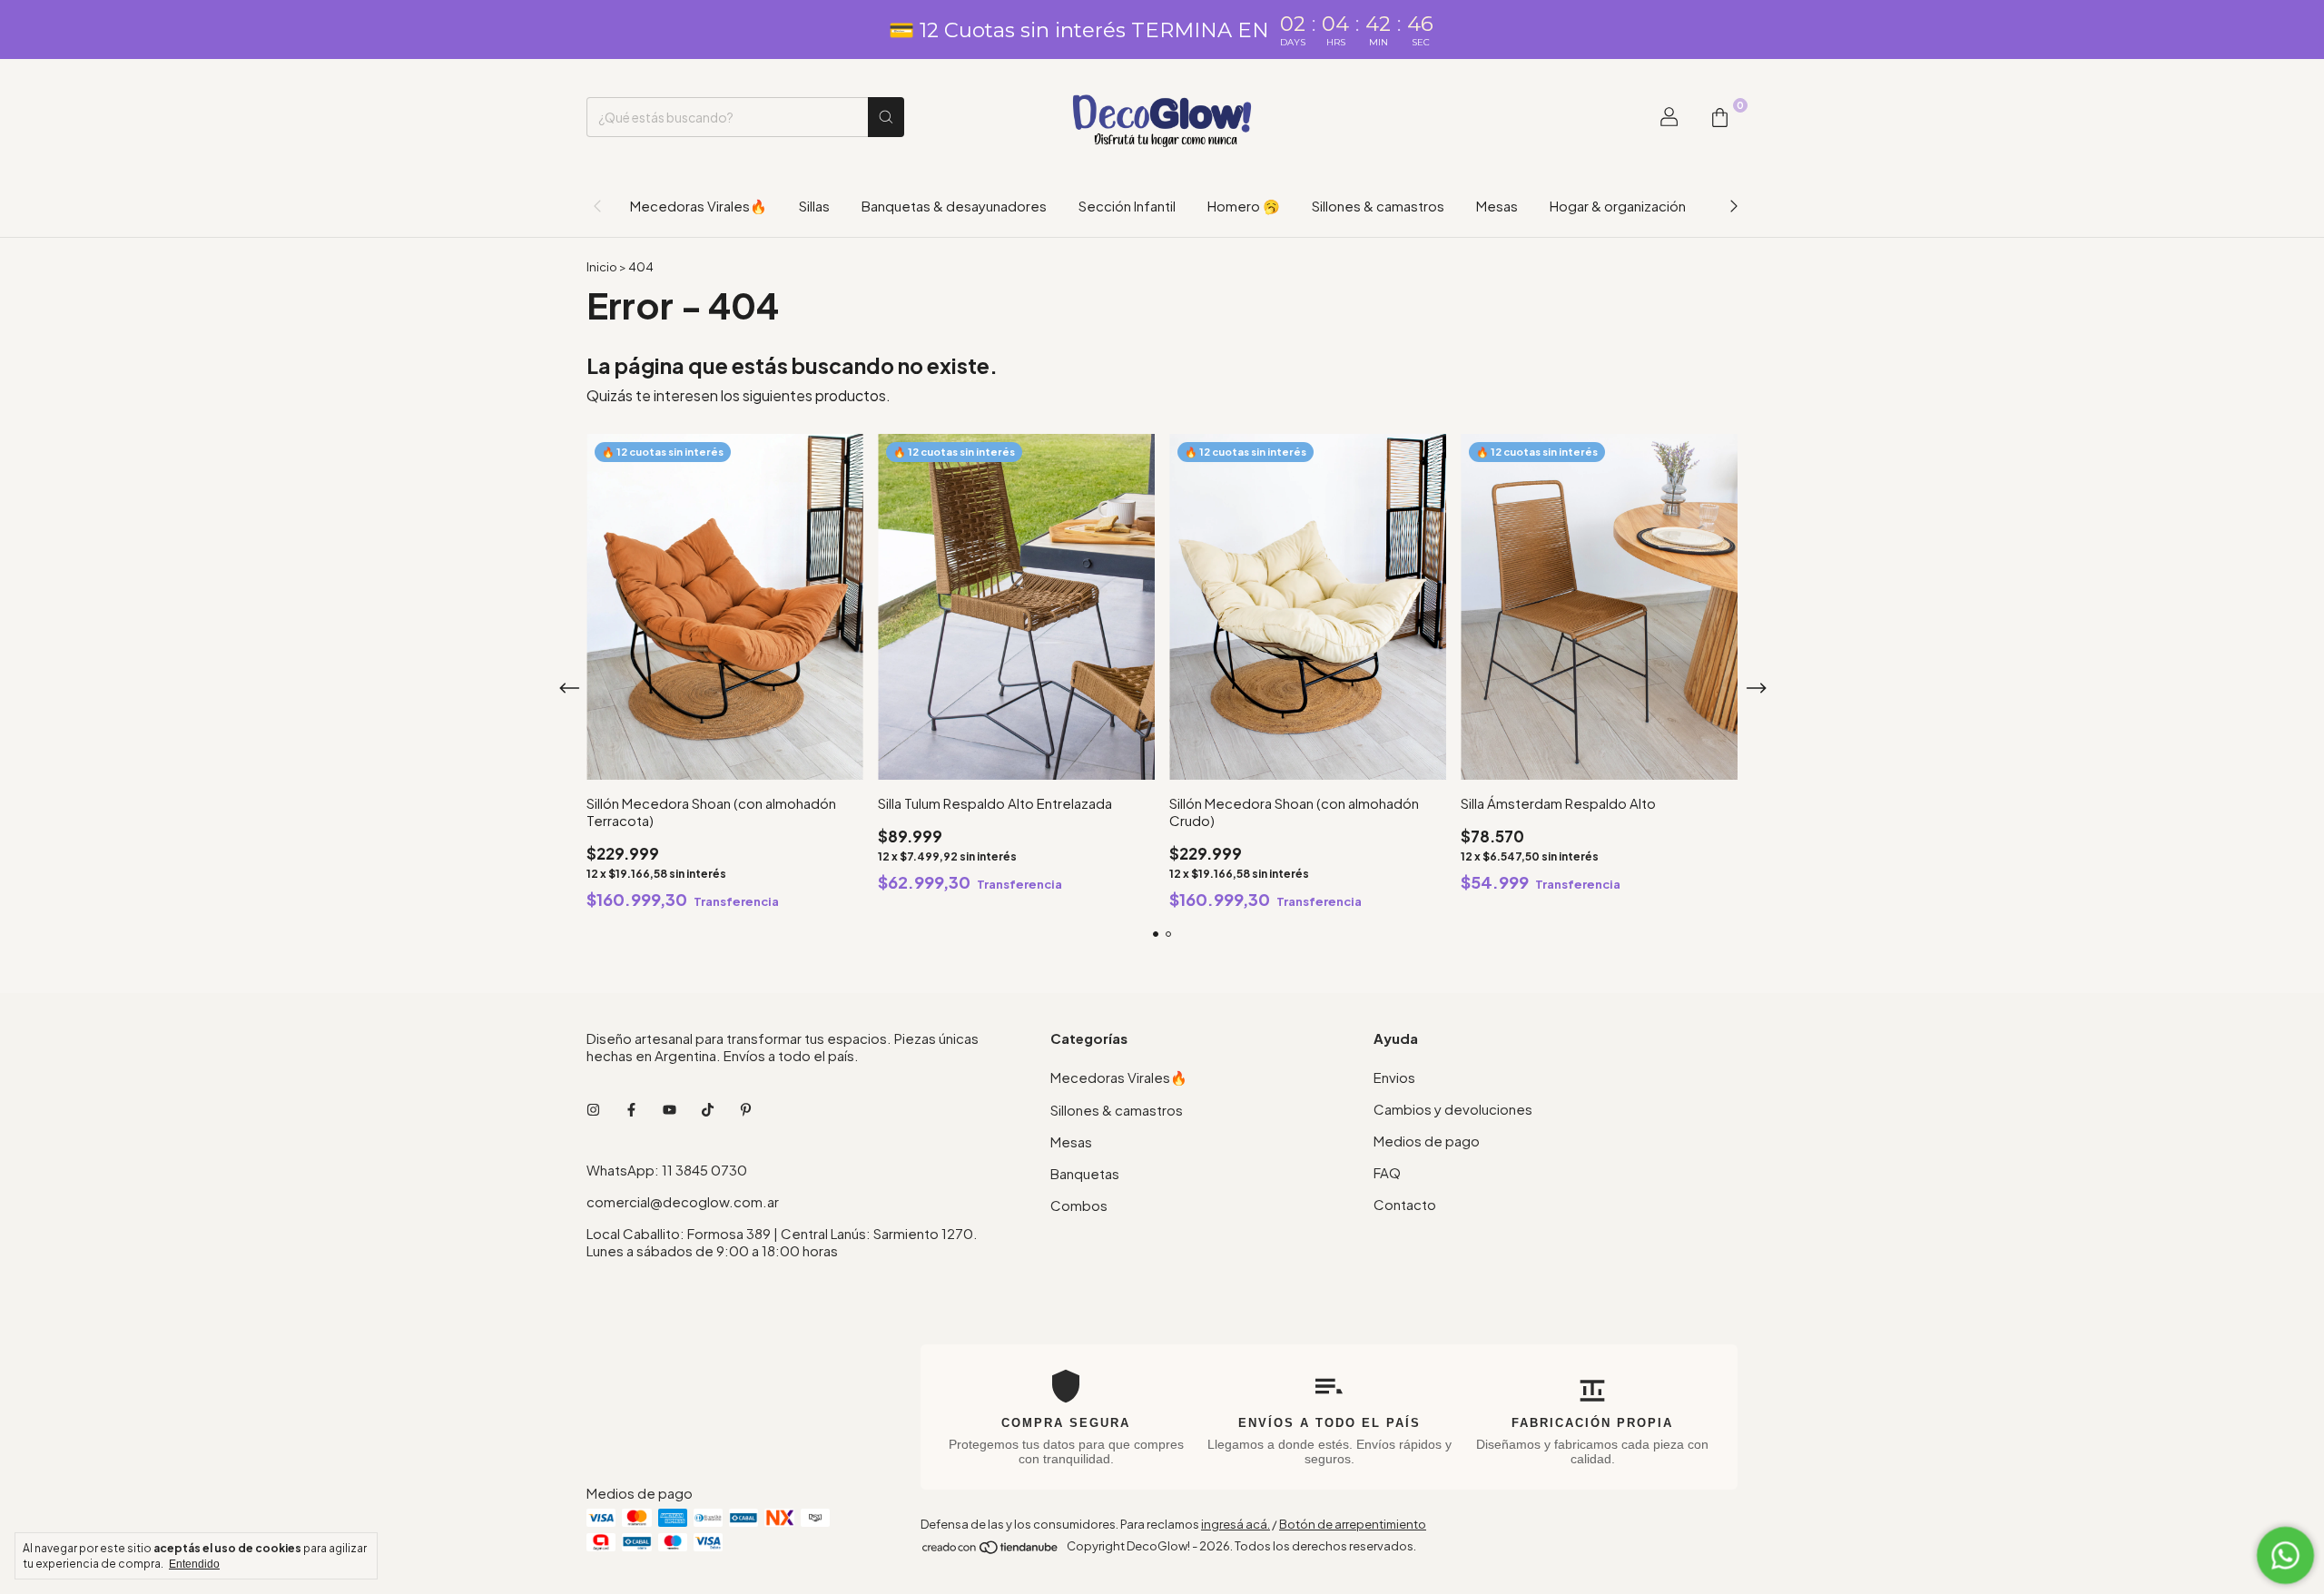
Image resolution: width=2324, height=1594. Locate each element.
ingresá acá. (1236, 1524)
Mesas (1497, 206)
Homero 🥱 (1244, 206)
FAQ (1387, 1172)
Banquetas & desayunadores (954, 206)
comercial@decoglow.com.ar (683, 1201)
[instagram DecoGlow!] (593, 1109)
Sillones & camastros (1378, 206)
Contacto (1405, 1204)
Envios (1394, 1077)
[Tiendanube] (991, 1550)
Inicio (602, 267)
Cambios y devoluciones (1453, 1109)
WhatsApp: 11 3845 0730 (667, 1170)
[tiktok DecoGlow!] (708, 1109)
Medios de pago (1427, 1141)
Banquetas (1085, 1173)
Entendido (194, 1564)
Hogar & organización (1618, 206)
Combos (1079, 1205)
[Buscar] (886, 117)
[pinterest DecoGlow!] (746, 1109)
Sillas (814, 206)
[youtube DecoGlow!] (670, 1109)
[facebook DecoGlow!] (631, 1109)
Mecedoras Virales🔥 (699, 206)
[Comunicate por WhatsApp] (2285, 1555)
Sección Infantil (1127, 206)
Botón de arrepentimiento (1353, 1524)
